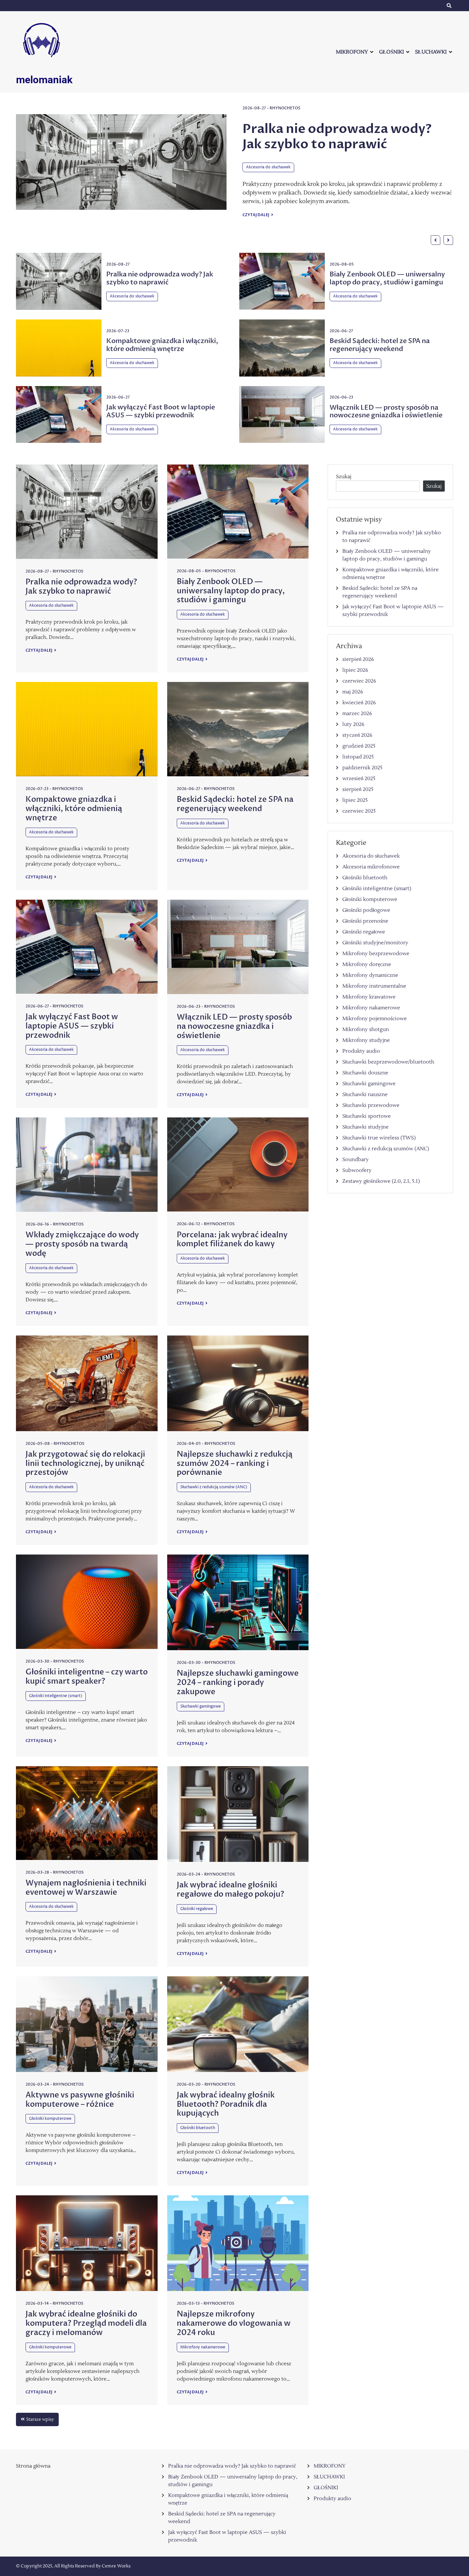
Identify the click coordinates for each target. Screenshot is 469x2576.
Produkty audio (361, 1051)
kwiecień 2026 (359, 703)
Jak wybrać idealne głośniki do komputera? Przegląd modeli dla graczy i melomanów (86, 2323)
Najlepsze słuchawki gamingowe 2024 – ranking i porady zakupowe (238, 1683)
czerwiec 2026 (359, 681)
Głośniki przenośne (365, 921)
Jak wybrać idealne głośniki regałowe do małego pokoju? (231, 1890)
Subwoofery (357, 1170)
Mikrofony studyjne (366, 1040)
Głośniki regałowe (197, 1909)
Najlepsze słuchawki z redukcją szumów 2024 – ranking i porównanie (235, 1464)
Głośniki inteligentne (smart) (56, 1696)
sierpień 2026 (358, 659)
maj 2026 (353, 692)
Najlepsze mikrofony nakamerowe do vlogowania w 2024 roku (234, 2323)
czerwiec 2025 (359, 811)
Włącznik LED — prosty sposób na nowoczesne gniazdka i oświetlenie (386, 412)
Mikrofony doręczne (367, 964)
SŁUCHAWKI (431, 52)
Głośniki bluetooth (198, 2128)
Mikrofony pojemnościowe (375, 1019)
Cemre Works (116, 2566)
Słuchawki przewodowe (371, 1105)
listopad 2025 (358, 757)
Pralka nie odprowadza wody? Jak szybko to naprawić (160, 278)
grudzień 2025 (359, 746)
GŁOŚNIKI (391, 52)
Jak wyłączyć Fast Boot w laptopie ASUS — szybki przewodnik (161, 411)
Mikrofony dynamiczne (370, 975)
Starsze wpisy (40, 2419)
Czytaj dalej (256, 230)
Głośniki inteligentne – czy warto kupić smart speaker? (87, 1677)
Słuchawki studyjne (365, 1127)
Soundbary (356, 1160)
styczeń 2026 (357, 735)
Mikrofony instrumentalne (374, 986)
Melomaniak (44, 80)
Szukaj (344, 477)
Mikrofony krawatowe (369, 997)
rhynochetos (286, 108)
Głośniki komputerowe (50, 2119)
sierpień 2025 (358, 789)
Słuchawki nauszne (365, 1094)
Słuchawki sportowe (367, 1116)
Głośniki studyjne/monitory (375, 943)
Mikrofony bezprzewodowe (376, 954)
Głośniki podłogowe (366, 910)
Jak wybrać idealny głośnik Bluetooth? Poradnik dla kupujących (226, 2104)
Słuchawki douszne (365, 1073)
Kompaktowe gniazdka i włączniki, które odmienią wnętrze (162, 345)
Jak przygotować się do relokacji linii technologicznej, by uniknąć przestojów (85, 1464)
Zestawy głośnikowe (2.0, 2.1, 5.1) (381, 1181)
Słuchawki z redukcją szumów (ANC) (214, 1487)
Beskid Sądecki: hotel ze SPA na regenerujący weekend (380, 345)
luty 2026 (353, 724)
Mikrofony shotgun (366, 1029)
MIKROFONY (352, 52)
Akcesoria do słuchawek (268, 183)
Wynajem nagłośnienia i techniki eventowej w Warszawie (86, 1888)
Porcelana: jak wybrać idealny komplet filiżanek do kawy (232, 1240)
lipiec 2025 (355, 800)
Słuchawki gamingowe (201, 1706)
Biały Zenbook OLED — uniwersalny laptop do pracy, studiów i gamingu (334, 144)
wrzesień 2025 (359, 779)
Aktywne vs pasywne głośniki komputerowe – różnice (80, 2100)
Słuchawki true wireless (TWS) (379, 1138)
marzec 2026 (357, 714)
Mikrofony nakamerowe (203, 2347)
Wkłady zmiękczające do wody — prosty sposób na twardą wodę (82, 1244)
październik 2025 (362, 768)
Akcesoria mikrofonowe (371, 867)
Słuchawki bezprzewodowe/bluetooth (388, 1062)
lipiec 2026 (355, 670)
